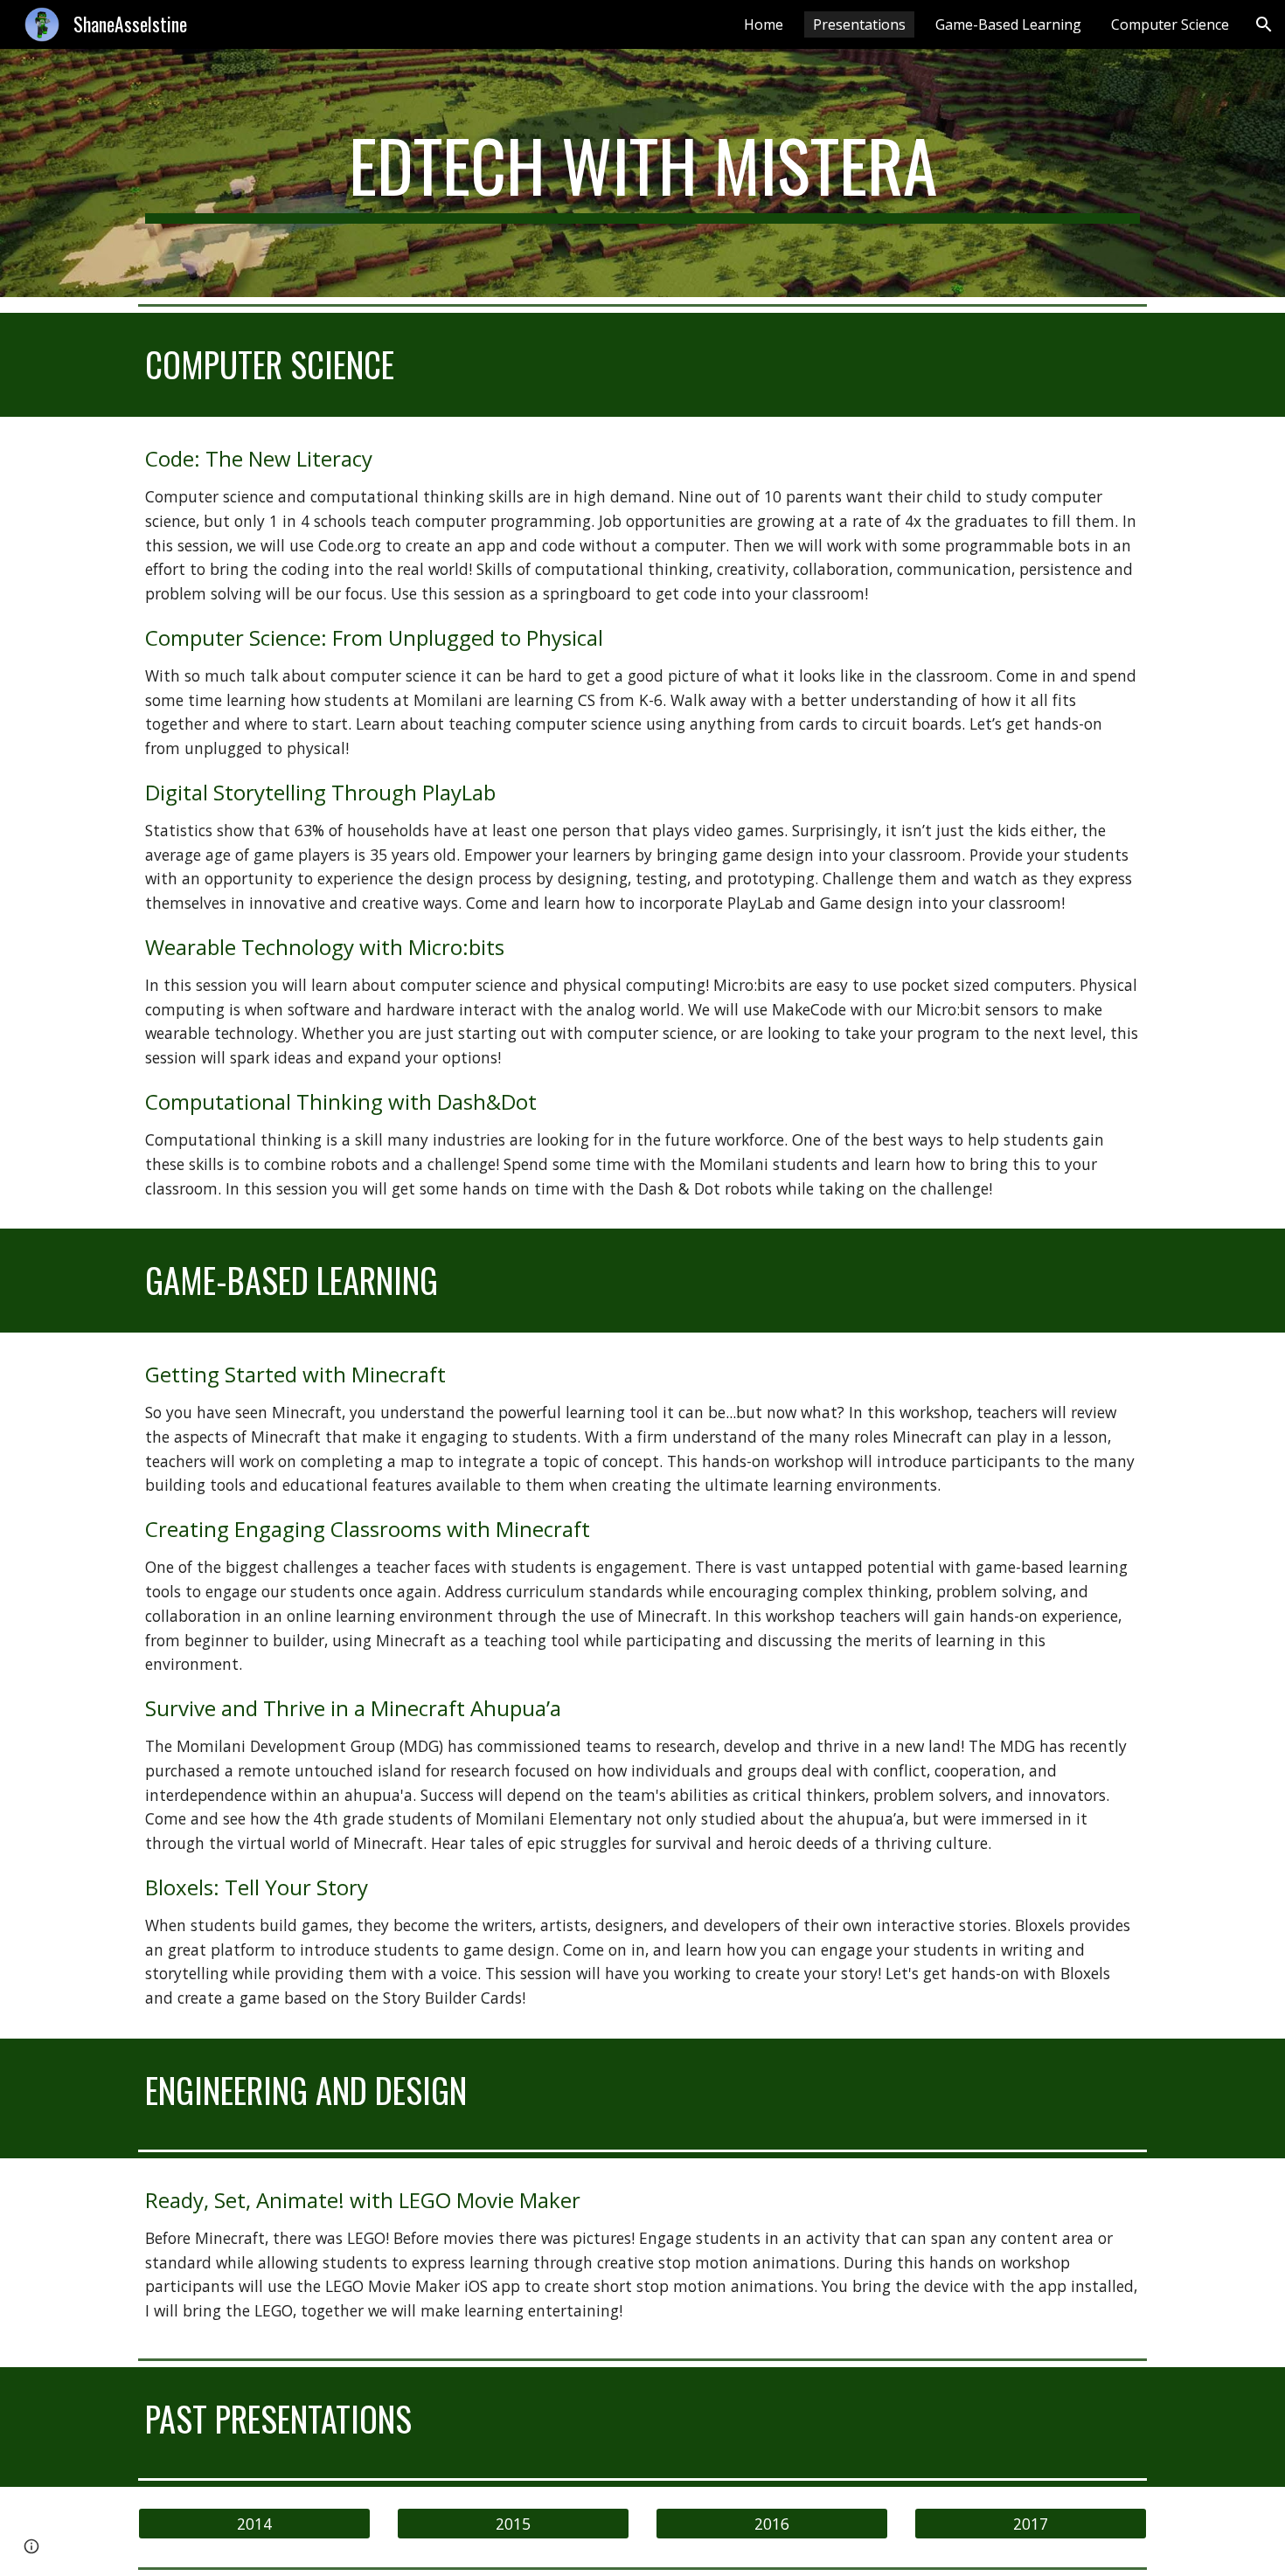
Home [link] (764, 24)
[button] (1264, 24)
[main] (642, 173)
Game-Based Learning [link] (1008, 24)
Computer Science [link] (1170, 24)
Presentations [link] (859, 24)
